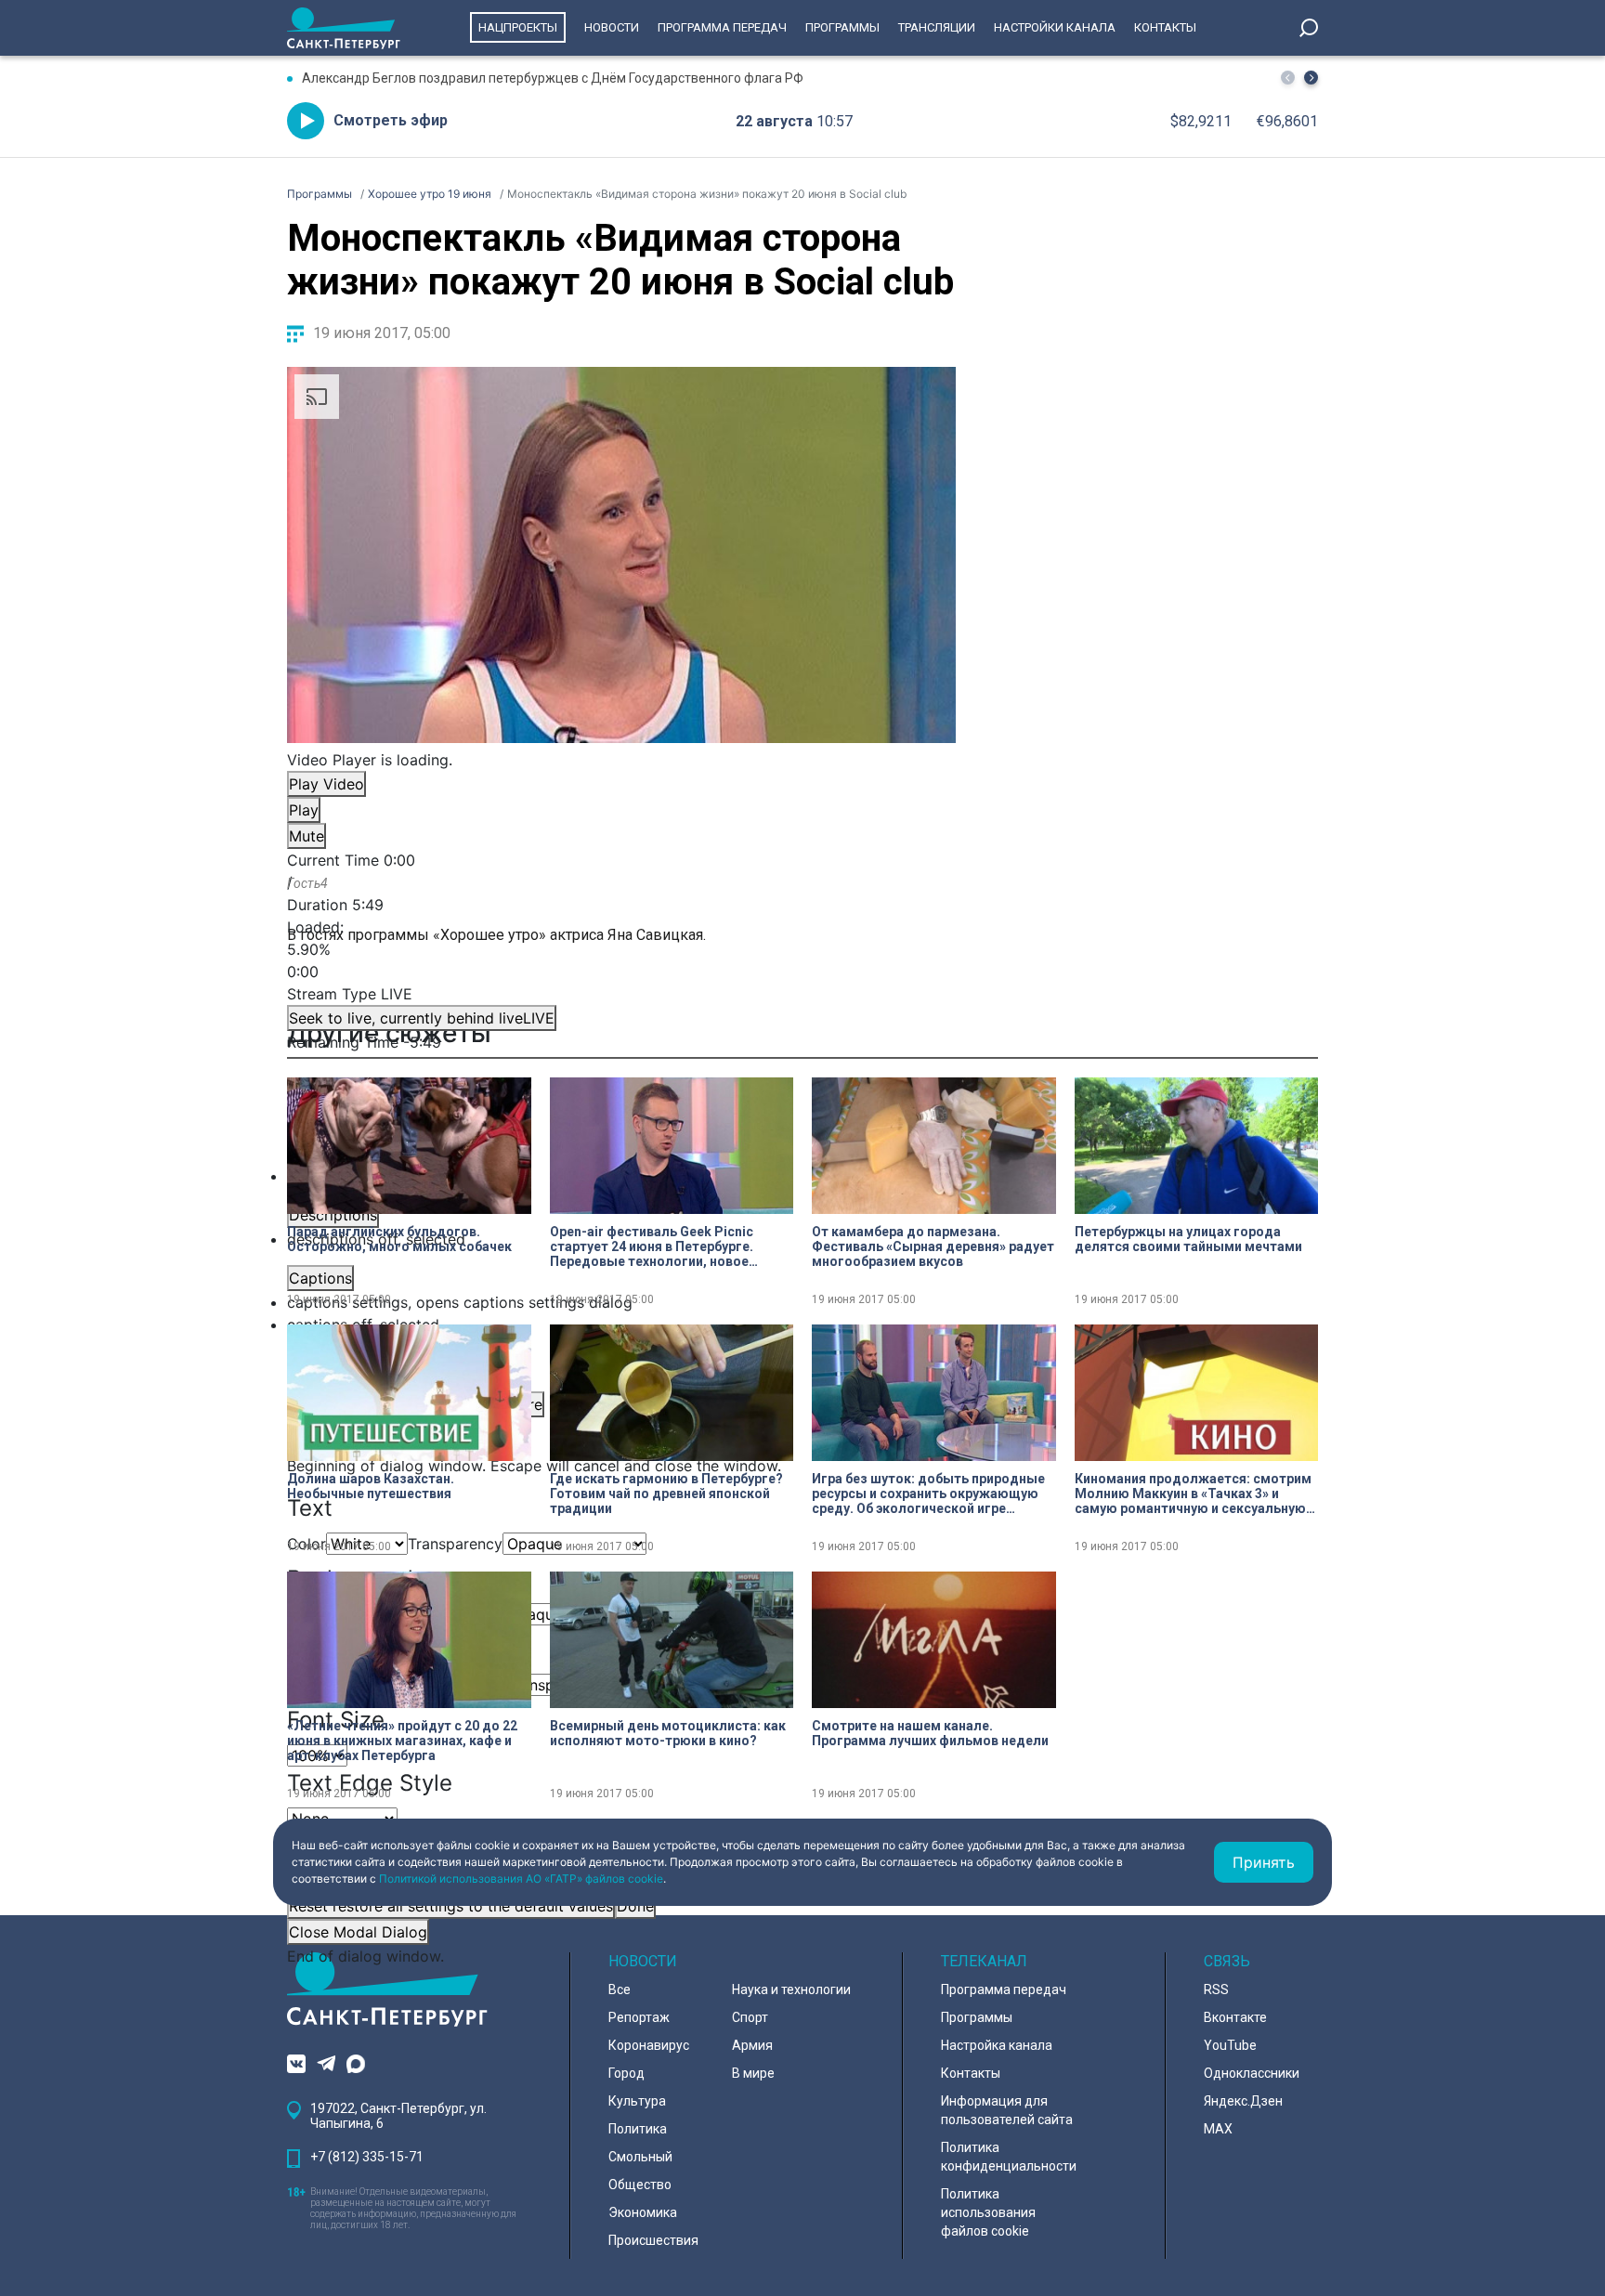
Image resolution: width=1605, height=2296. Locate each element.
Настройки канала (1055, 27)
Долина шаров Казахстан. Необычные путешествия (371, 1486)
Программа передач (722, 27)
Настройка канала (997, 2045)
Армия (752, 2045)
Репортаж (639, 2017)
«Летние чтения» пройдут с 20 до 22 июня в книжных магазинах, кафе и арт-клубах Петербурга (402, 1741)
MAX (1218, 2129)
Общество (640, 2185)
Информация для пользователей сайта (1007, 2110)
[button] (1311, 78)
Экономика (643, 2212)
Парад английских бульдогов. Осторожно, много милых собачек (399, 1239)
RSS (1216, 1989)
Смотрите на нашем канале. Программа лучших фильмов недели (930, 1733)
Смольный (640, 2157)
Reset (451, 1906)
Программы (842, 27)
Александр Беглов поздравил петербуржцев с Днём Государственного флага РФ (553, 78)
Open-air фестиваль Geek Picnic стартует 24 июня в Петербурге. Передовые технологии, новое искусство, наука (652, 1246)
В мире (753, 2073)
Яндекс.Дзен (1243, 2101)
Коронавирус (649, 2045)
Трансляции (937, 27)
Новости (612, 27)
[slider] (621, 949)
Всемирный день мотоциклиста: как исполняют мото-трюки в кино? (668, 1733)
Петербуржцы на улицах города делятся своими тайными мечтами (1188, 1239)
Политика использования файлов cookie (988, 2212)
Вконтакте (1235, 2017)
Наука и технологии (791, 1989)
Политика (638, 2129)
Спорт (750, 2017)
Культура (637, 2101)
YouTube (1230, 2045)
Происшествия (653, 2240)
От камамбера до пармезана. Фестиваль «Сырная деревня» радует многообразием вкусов (933, 1246)
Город (626, 2073)
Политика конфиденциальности (1009, 2157)
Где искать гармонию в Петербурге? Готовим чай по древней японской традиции (666, 1494)
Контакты (1165, 27)
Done (635, 1906)
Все (620, 1989)
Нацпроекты (518, 27)
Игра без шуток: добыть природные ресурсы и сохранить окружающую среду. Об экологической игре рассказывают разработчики (928, 1494)
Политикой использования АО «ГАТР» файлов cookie (521, 1879)
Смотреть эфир (391, 120)
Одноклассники (1252, 2073)
